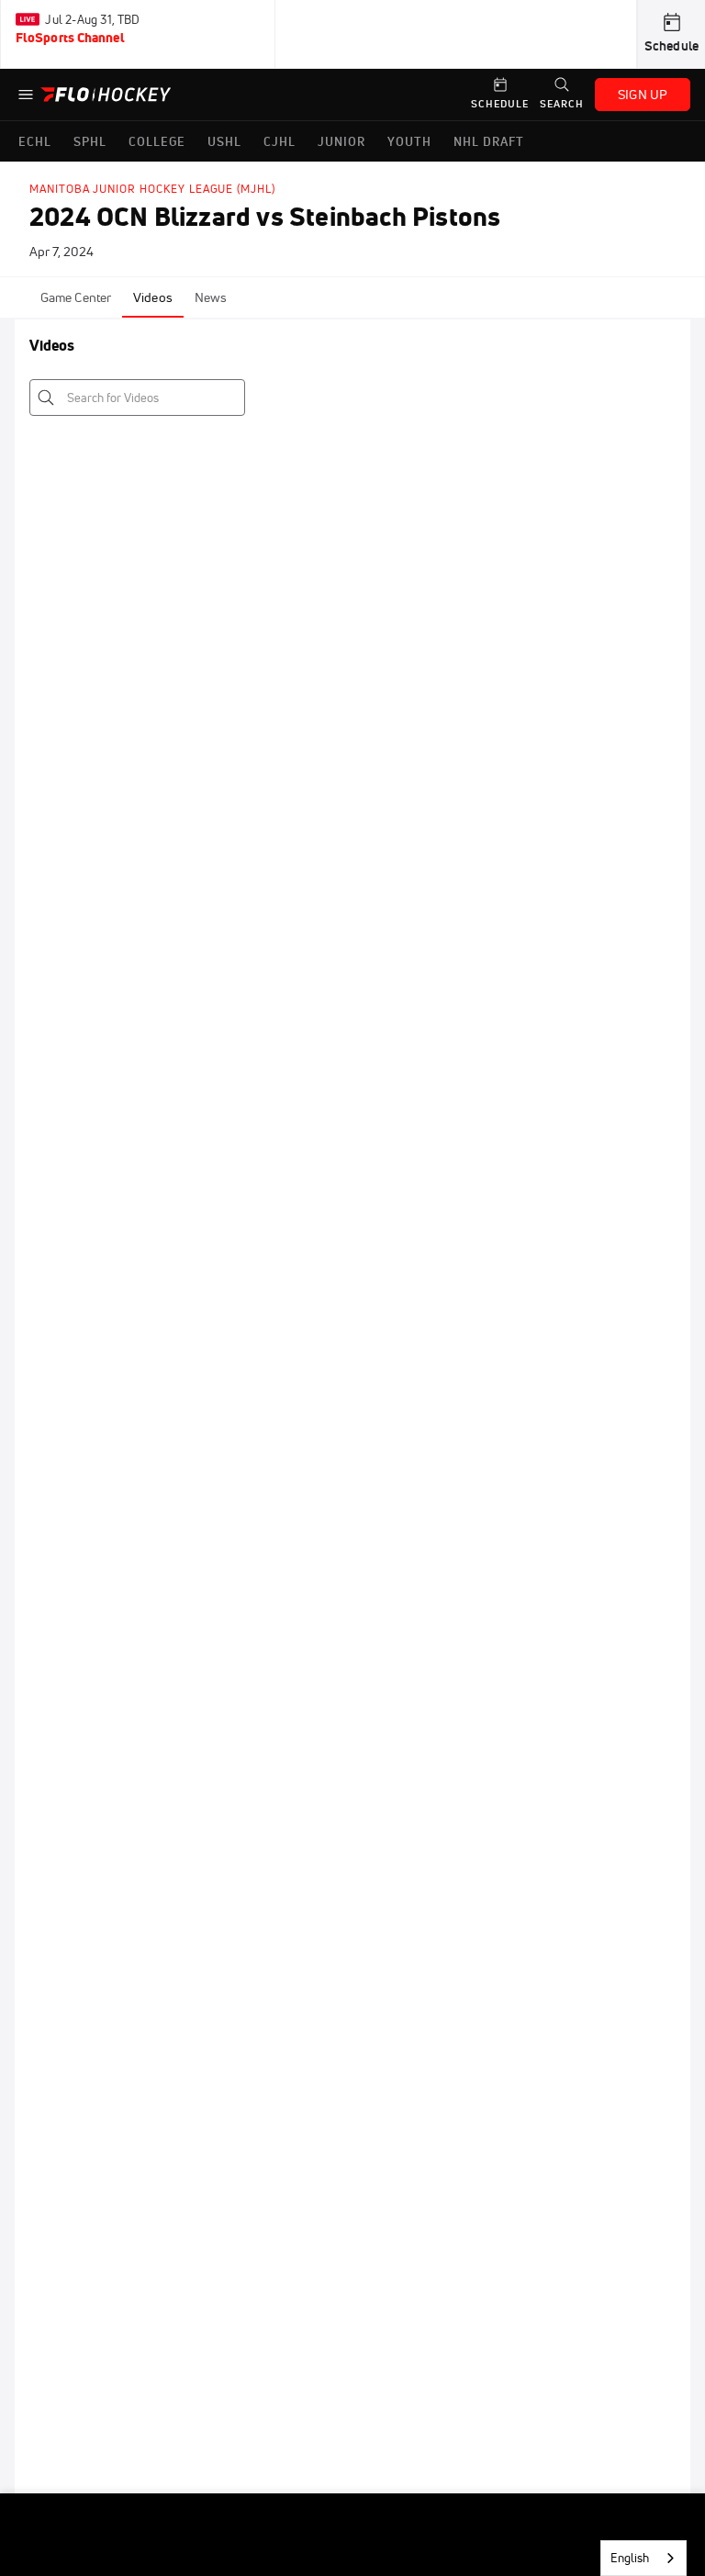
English (630, 2558)
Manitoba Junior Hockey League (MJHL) (152, 189)
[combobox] (643, 2558)
